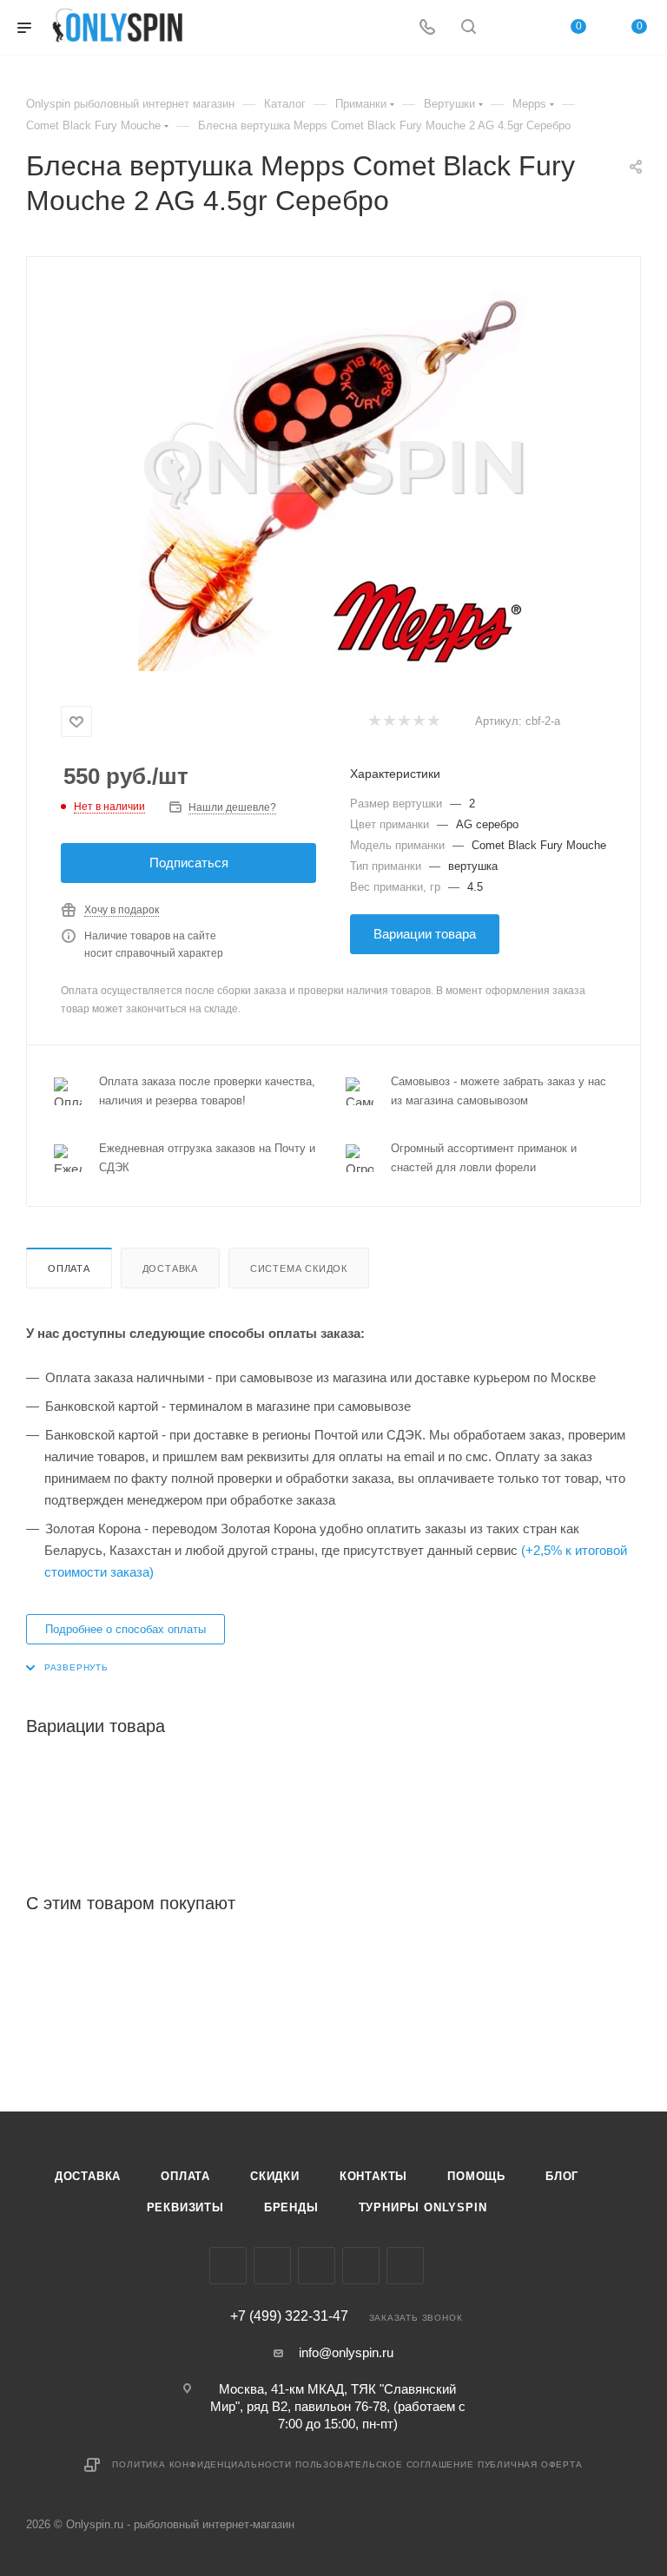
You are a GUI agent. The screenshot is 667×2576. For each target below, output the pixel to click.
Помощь (476, 2176)
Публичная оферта (530, 2464)
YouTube (361, 2266)
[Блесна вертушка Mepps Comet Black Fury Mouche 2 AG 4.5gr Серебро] (333, 476)
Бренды (291, 2207)
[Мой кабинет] (510, 28)
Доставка (170, 1268)
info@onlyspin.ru (346, 2352)
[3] (403, 722)
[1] (374, 722)
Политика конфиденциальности (202, 2464)
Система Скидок (299, 1268)
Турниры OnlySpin (423, 2207)
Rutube (405, 2266)
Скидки (275, 2176)
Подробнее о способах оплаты (125, 1629)
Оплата (69, 1268)
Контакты (373, 2176)
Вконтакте (228, 2266)
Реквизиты (185, 2207)
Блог (562, 2176)
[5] (433, 722)
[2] (389, 722)
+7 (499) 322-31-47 (289, 2316)
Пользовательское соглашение (385, 2464)
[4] (418, 722)
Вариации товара (425, 934)
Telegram (317, 2266)
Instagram (272, 2266)
